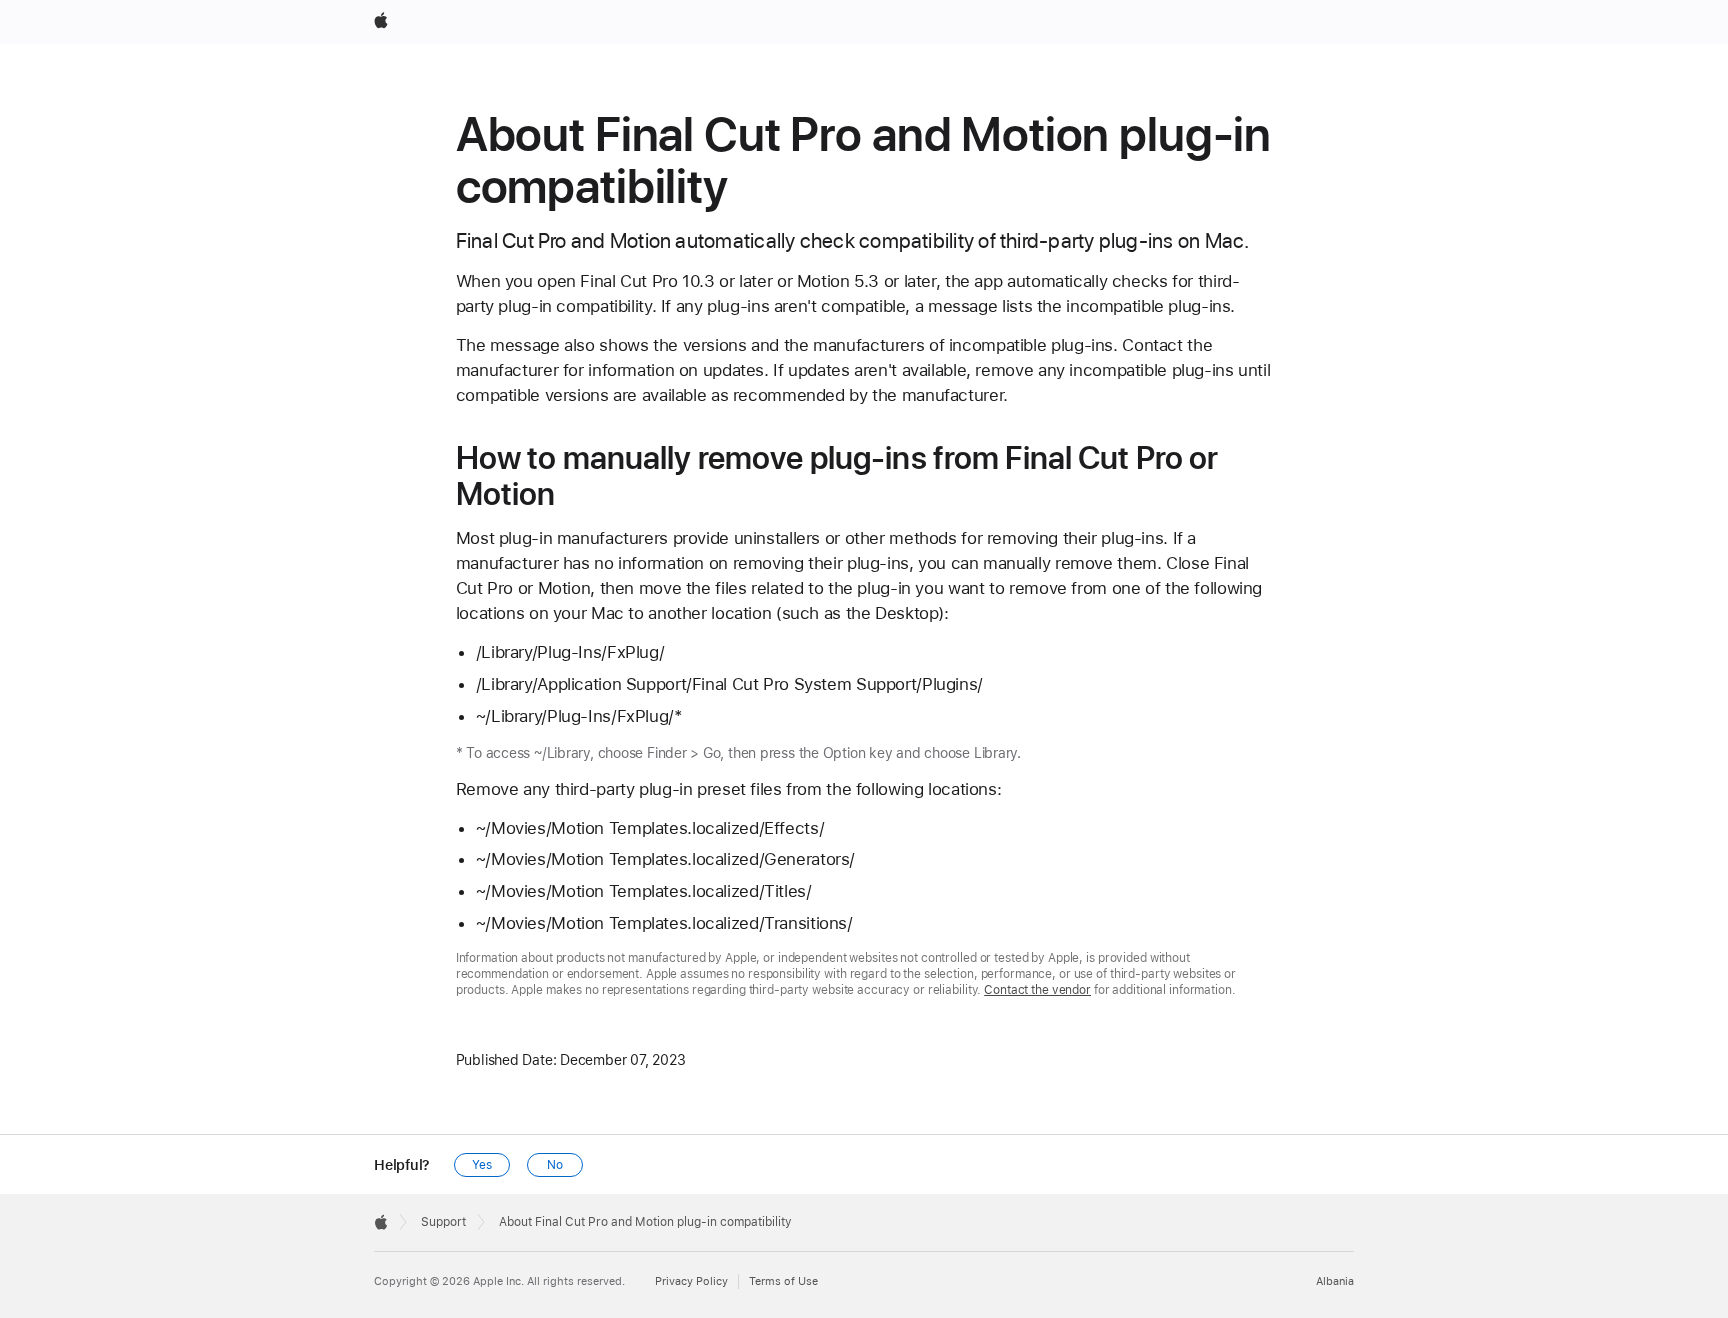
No (555, 1165)
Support (443, 1222)
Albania (1335, 1281)
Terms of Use (783, 1281)
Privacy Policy (691, 1281)
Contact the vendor (1037, 990)
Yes (482, 1165)
